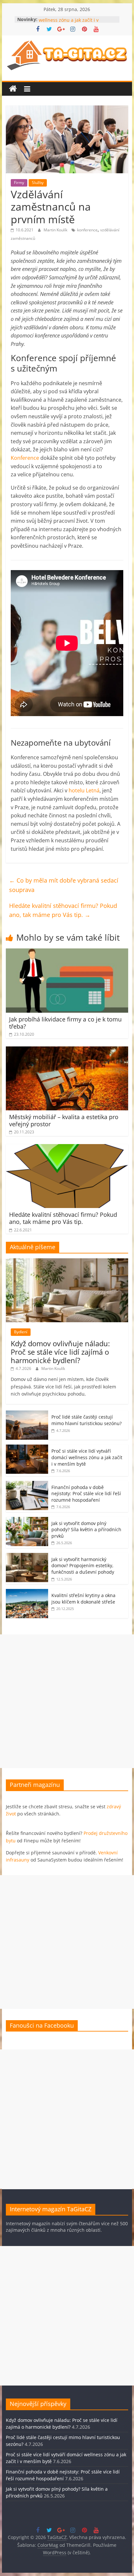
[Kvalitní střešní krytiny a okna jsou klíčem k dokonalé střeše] (27, 1592)
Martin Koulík (56, 230)
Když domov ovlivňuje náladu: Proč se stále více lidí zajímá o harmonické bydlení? (60, 1352)
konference (87, 230)
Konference (25, 458)
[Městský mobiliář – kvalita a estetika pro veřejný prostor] (67, 1050)
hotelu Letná (84, 790)
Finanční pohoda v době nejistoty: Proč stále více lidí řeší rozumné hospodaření (86, 1494)
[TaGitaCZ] (13, 89)
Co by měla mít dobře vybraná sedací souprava (64, 885)
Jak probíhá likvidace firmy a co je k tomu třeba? (65, 1023)
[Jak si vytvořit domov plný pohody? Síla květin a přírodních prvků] (27, 1520)
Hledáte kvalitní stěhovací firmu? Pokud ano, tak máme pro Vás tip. (63, 910)
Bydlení (21, 1332)
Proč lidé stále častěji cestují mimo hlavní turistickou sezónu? (87, 1420)
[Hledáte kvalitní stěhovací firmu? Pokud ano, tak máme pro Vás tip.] (67, 1148)
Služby (38, 183)
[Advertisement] (67, 1701)
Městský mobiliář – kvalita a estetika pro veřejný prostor (64, 1120)
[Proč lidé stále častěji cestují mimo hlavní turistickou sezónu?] (27, 1414)
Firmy (19, 183)
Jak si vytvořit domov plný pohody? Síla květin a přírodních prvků (86, 1530)
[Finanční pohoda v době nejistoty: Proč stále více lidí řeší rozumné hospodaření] (27, 1484)
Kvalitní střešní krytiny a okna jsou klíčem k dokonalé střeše (83, 1599)
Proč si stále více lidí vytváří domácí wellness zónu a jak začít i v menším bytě (87, 1457)
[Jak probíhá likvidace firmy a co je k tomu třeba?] (67, 952)
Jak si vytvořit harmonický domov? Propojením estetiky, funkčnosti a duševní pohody (83, 1566)
